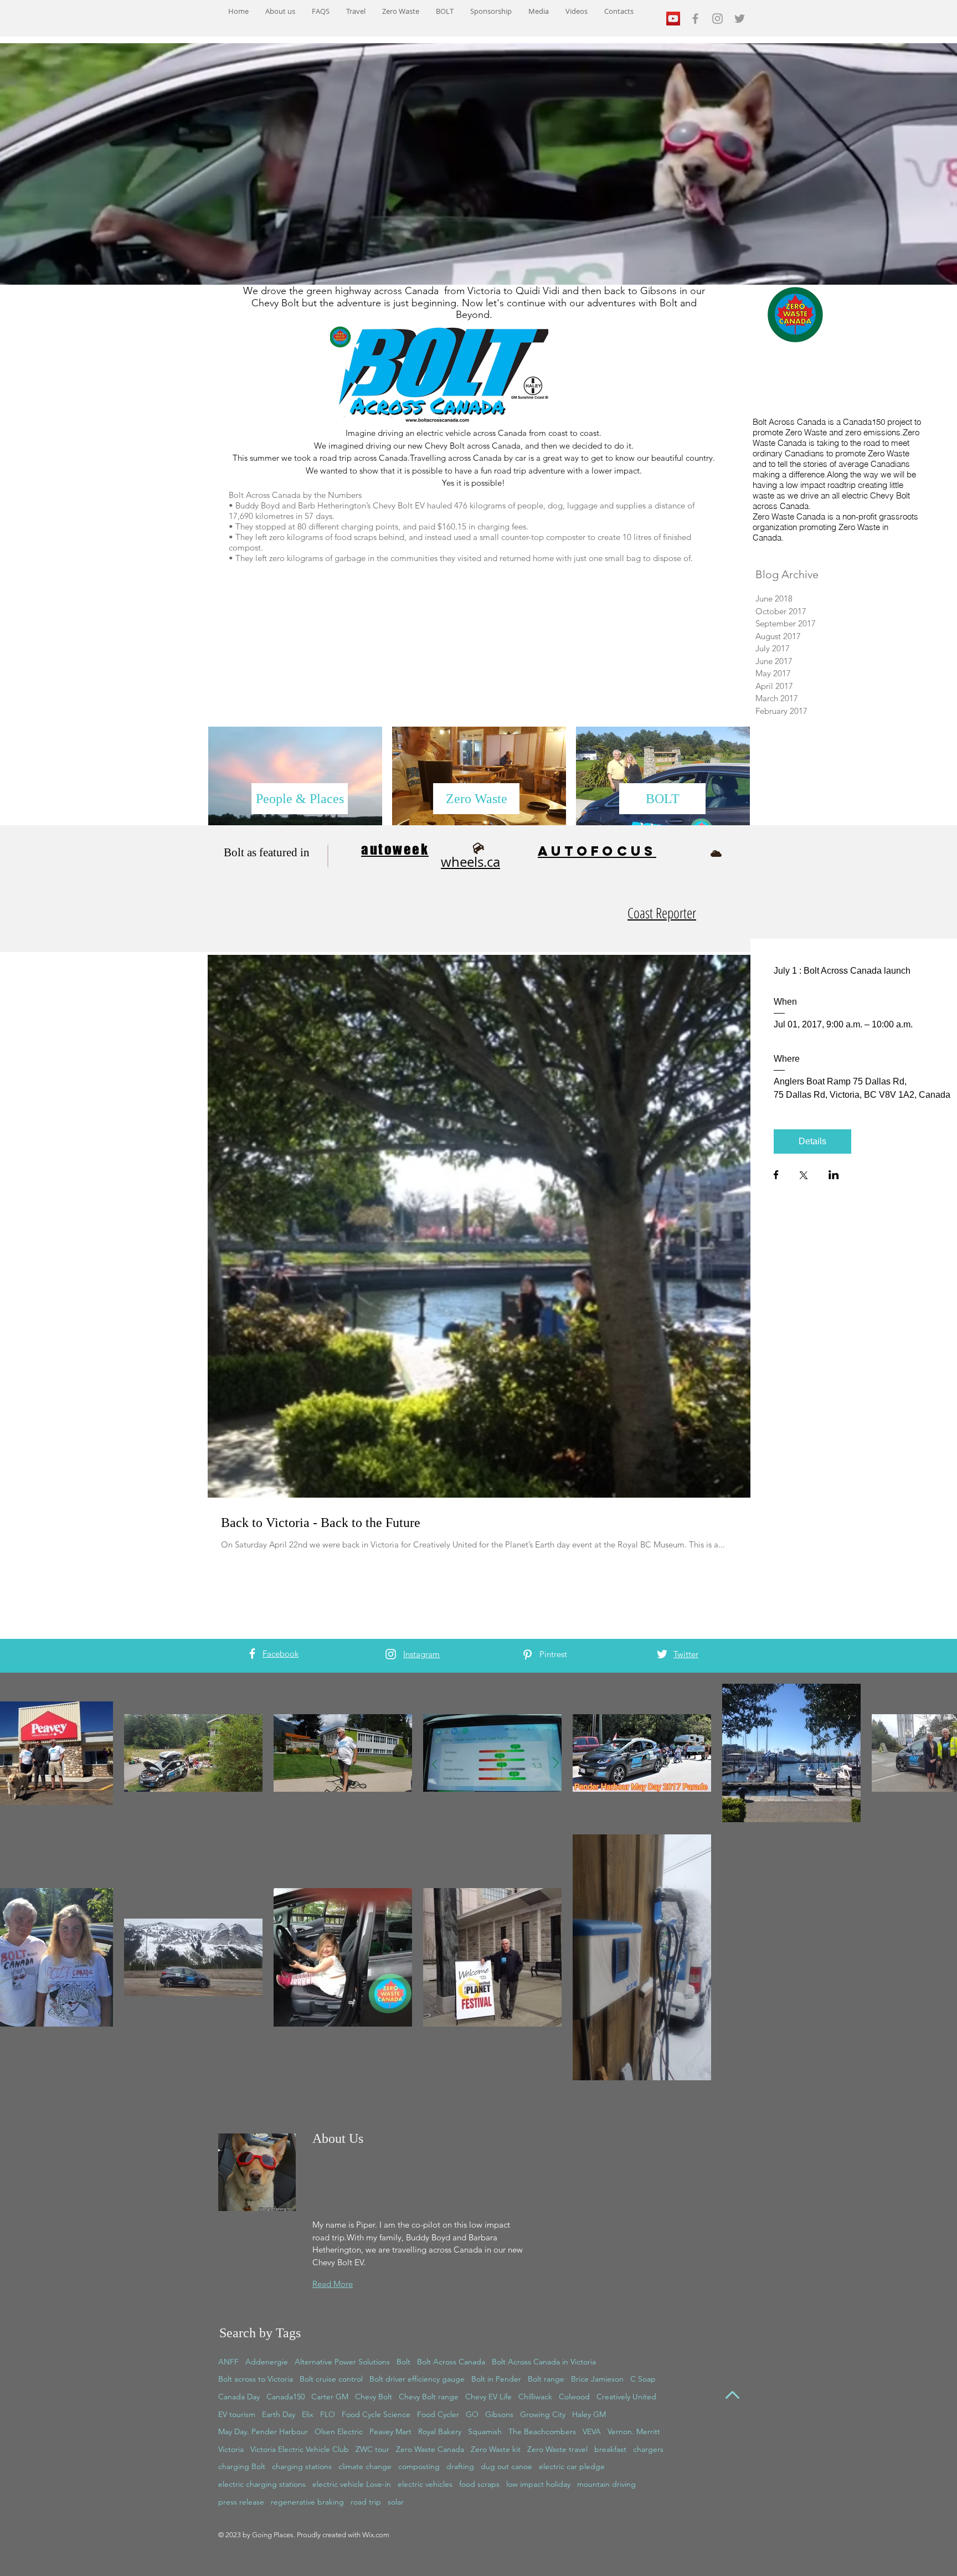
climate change (365, 2466)
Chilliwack (535, 2397)
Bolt (403, 2362)
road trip (366, 2502)
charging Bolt (242, 2466)
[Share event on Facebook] (776, 1176)
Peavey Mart (390, 2431)
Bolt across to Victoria (256, 2379)
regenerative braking (307, 2502)
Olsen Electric (339, 2431)
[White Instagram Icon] (391, 1654)
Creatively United (626, 2397)
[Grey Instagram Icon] (717, 19)
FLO (328, 2414)
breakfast (610, 2449)
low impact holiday (538, 2484)
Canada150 (285, 2397)
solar (396, 2502)
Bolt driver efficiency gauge (417, 2379)
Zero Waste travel (557, 2449)
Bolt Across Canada (451, 2362)
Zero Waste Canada (430, 2449)
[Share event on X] (804, 1176)
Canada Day (239, 2397)
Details (812, 1141)
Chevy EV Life (488, 2397)
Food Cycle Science (376, 2414)
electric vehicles (425, 2484)
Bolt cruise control (331, 2379)
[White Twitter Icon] (662, 1654)
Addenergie (267, 2362)
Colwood (574, 2397)
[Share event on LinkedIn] (834, 1176)
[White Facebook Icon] (252, 1654)
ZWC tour (372, 2449)
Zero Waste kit (496, 2449)
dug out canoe (506, 2466)
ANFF (228, 2362)
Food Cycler (438, 2414)
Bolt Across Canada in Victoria (544, 2362)
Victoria (231, 2449)
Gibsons (499, 2414)
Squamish (485, 2431)
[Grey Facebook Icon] (695, 19)
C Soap (643, 2379)
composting (419, 2466)
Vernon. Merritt (634, 2431)
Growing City (543, 2414)
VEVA (592, 2431)
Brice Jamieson (597, 2379)
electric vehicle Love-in (352, 2484)
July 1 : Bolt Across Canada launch (842, 971)
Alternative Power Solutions (342, 2362)
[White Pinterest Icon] (528, 1655)
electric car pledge (572, 2466)
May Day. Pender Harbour (263, 2431)
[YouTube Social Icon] (673, 19)
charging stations (302, 2466)
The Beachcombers (542, 2431)
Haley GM (589, 2414)
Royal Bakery (440, 2431)
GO (472, 2414)
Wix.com (376, 2535)
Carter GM (330, 2397)
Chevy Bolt (374, 2397)
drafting (460, 2466)
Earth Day (279, 2414)
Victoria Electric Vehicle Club (300, 2449)
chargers (648, 2449)
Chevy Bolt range (429, 2397)
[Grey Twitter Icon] (740, 19)
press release (241, 2502)
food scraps (479, 2484)
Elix (308, 2414)
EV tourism (237, 2414)
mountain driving (606, 2484)
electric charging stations (262, 2484)
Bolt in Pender (496, 2379)
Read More (333, 2284)
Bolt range (546, 2379)
